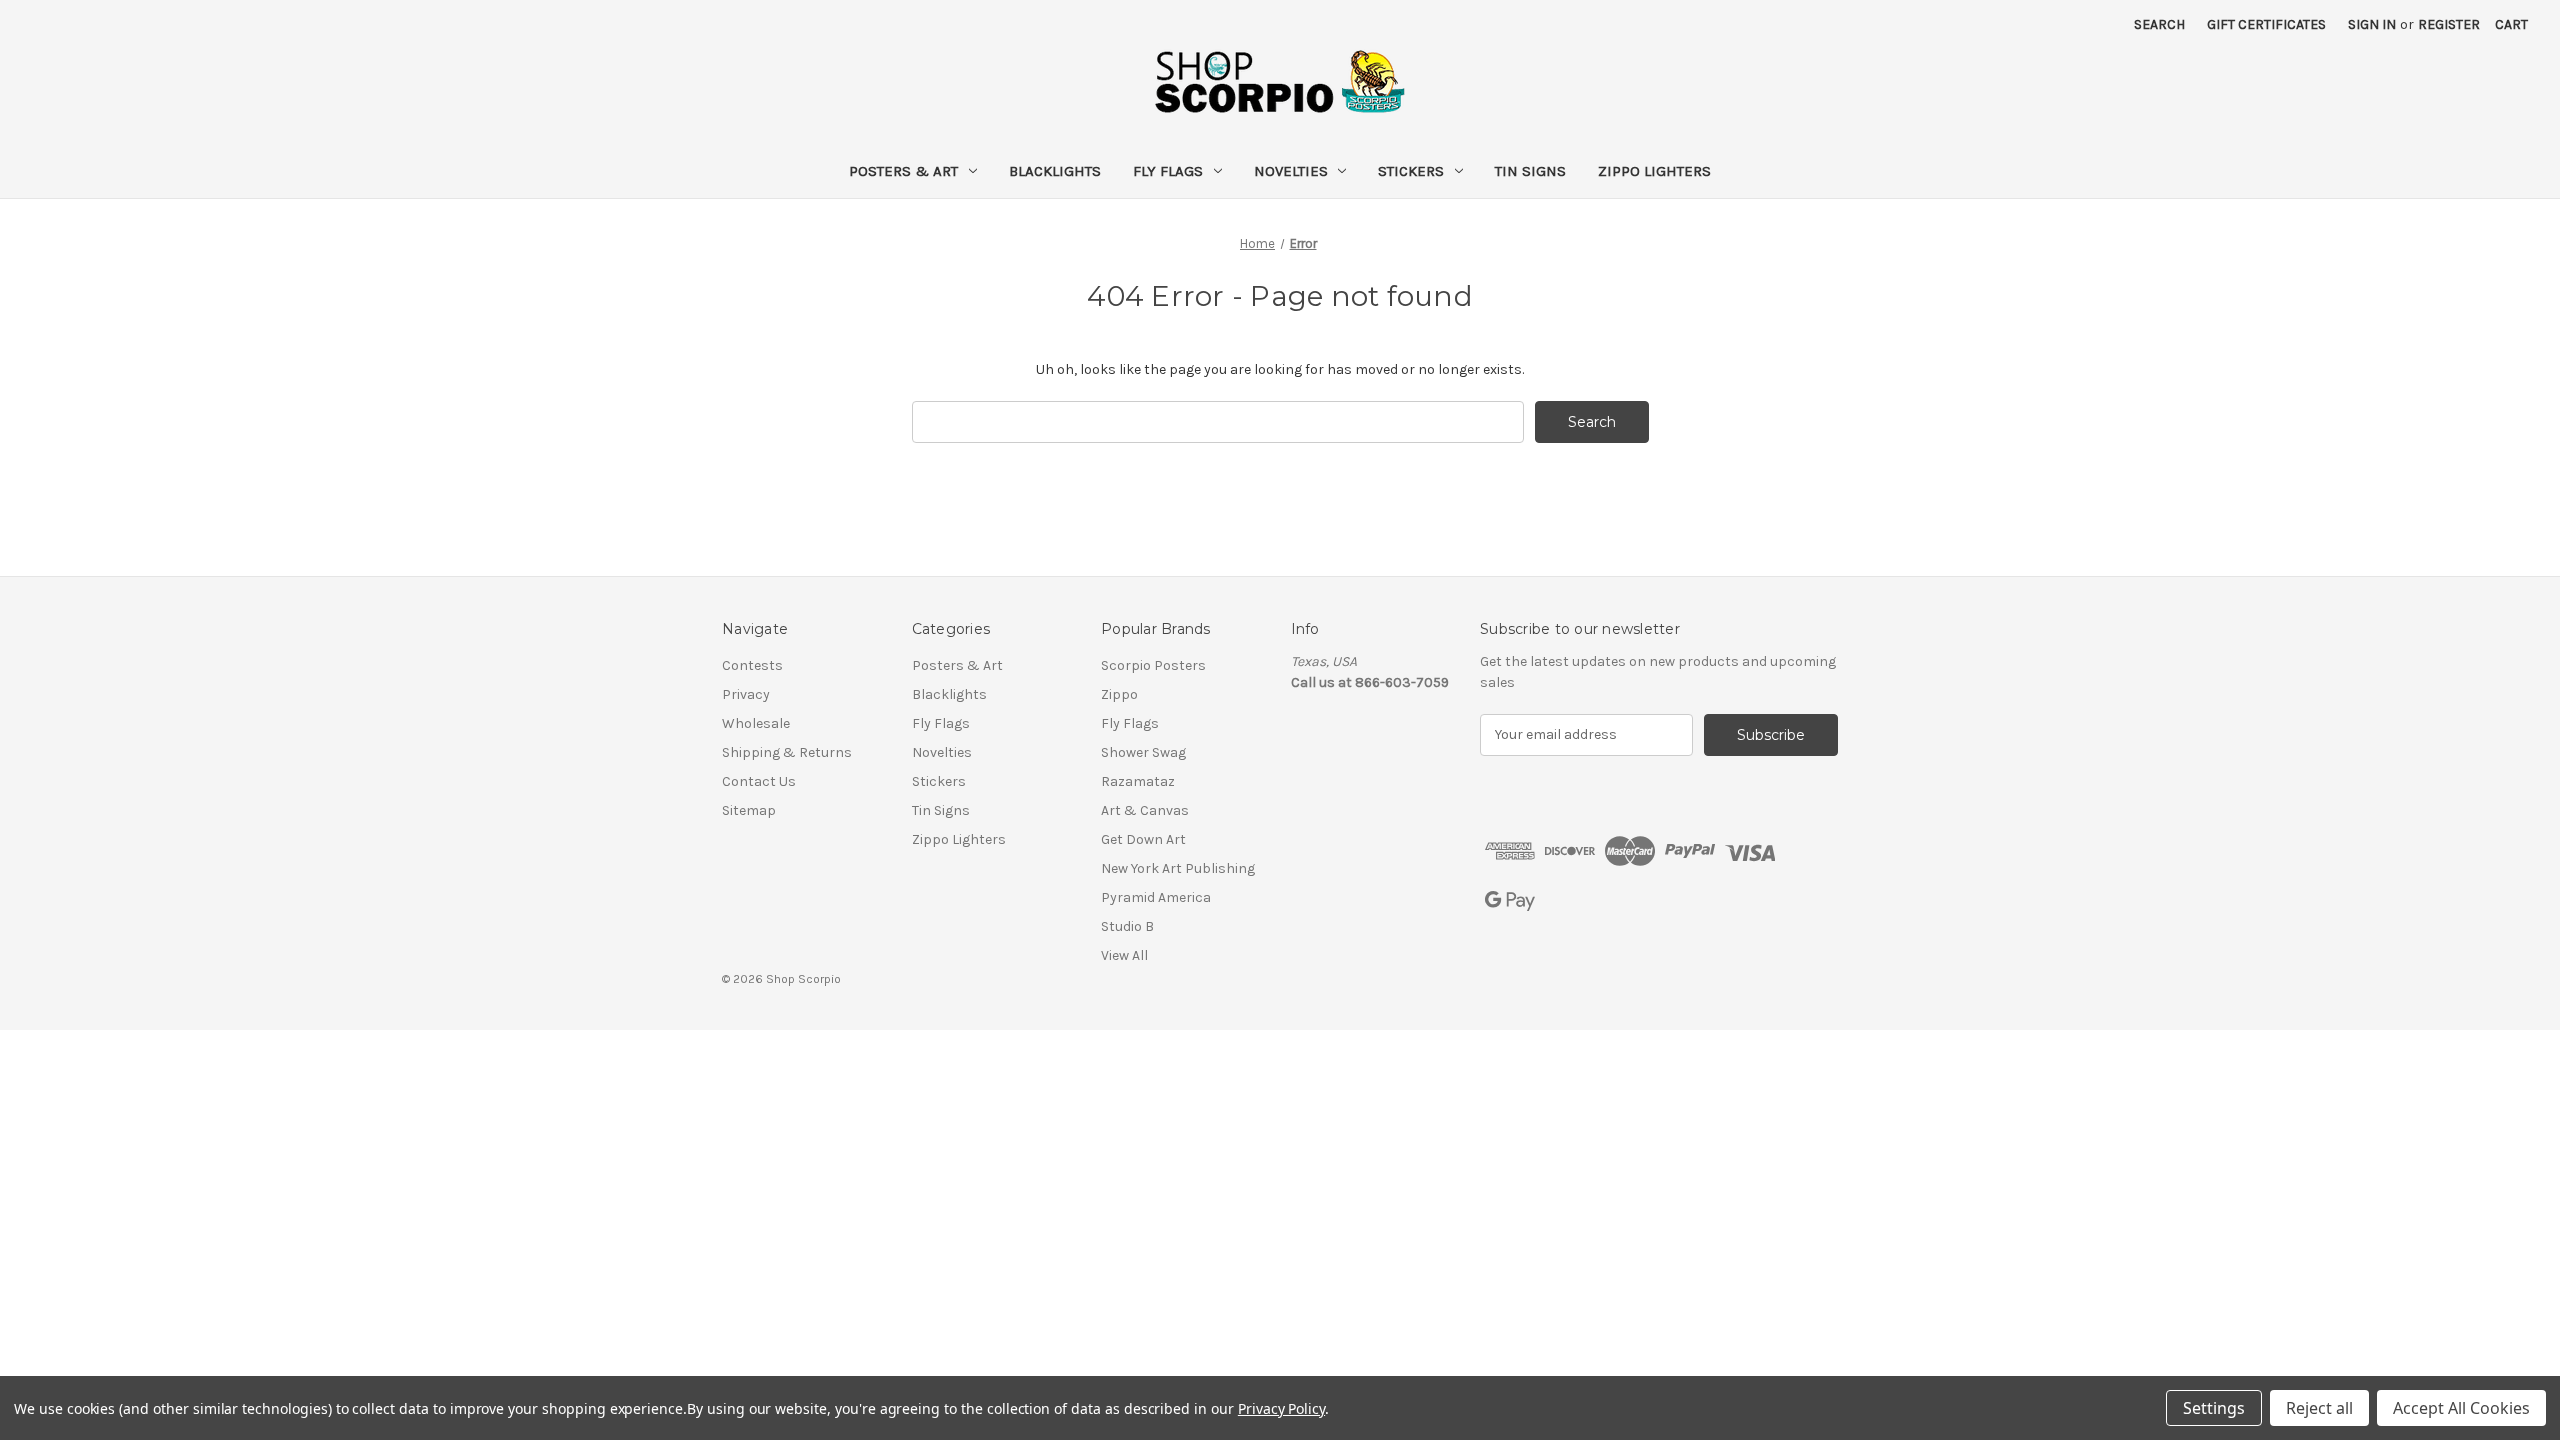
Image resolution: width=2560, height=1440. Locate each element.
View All (1124, 955)
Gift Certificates (2266, 24)
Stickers (1411, 171)
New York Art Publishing (1178, 868)
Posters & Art (903, 171)
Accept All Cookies (2461, 1408)
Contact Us (759, 781)
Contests (752, 665)
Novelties (1291, 171)
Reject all (2319, 1408)
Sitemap (749, 810)
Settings (2214, 1408)
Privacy (746, 694)
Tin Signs (1530, 171)
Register (2449, 24)
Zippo (1119, 694)
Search (2159, 24)
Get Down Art (1143, 839)
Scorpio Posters (1153, 665)
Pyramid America (1156, 897)
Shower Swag (1143, 752)
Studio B (1127, 926)
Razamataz (1138, 781)
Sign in (2372, 24)
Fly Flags (1168, 171)
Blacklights (1055, 171)
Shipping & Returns (787, 752)
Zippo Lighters (1654, 171)
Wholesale (756, 723)
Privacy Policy (1281, 1408)
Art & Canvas (1145, 810)
